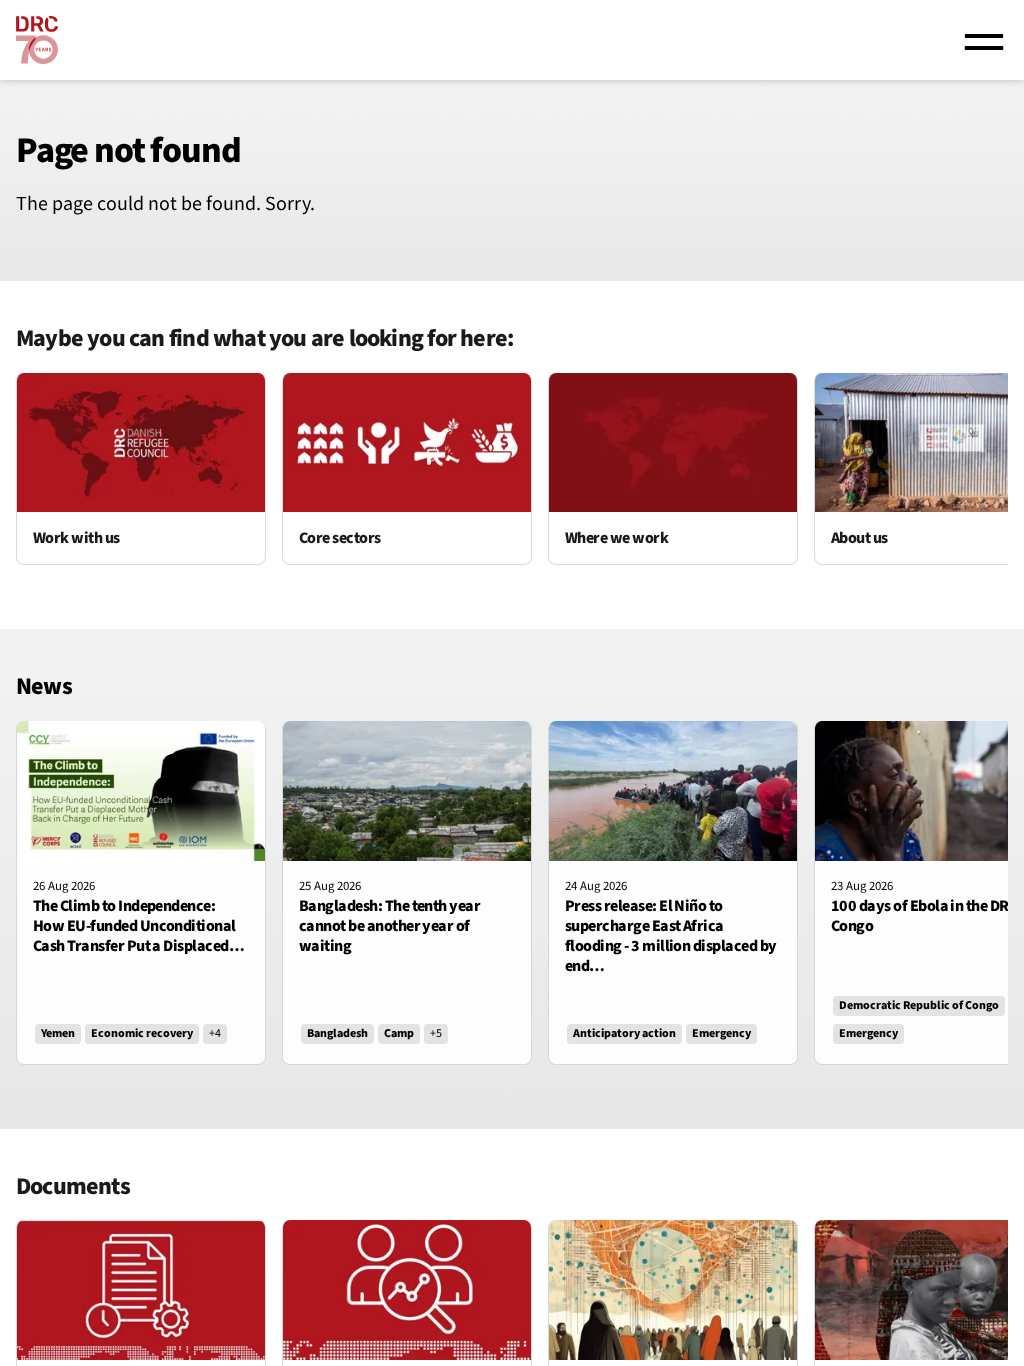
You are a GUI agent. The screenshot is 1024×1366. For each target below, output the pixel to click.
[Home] (37, 40)
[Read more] (141, 469)
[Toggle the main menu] (984, 40)
